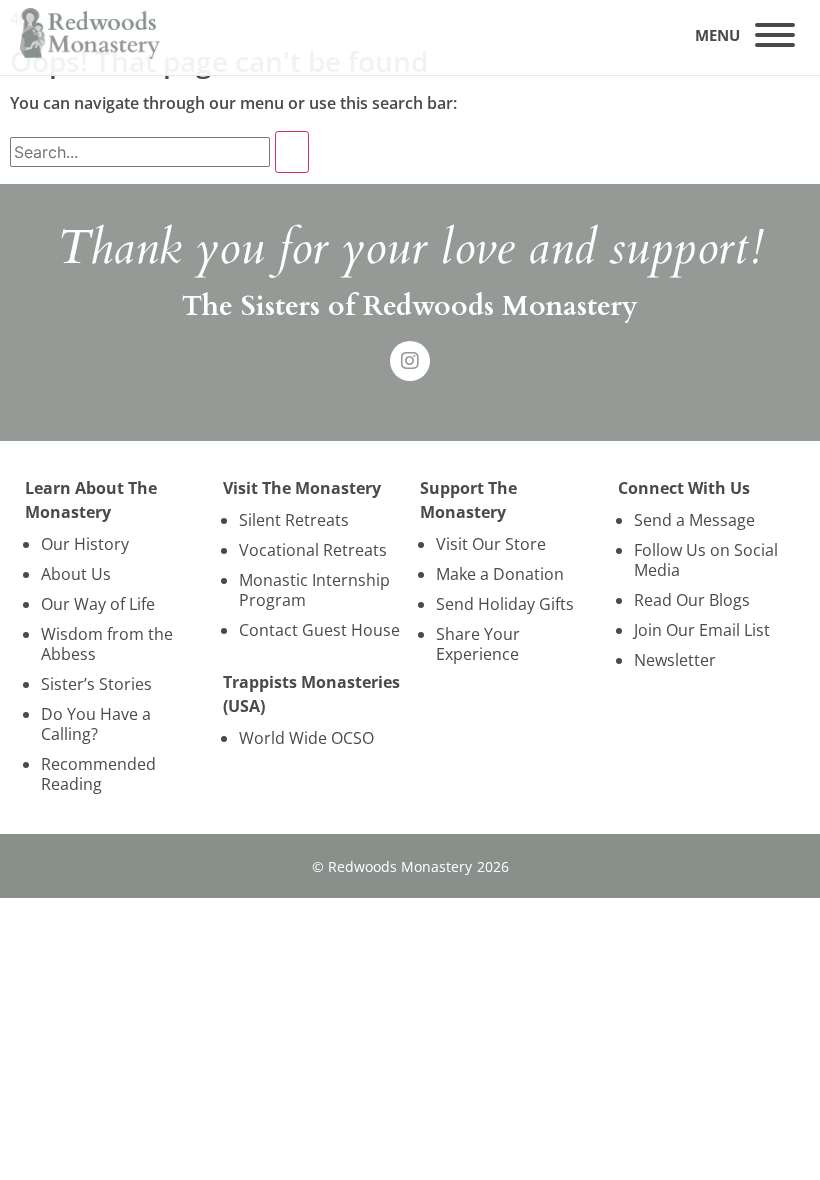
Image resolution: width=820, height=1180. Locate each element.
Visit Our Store (491, 544)
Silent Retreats (294, 520)
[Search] (292, 152)
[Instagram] (410, 361)
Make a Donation (500, 574)
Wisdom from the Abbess (107, 644)
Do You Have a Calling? (96, 724)
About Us (76, 574)
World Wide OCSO (306, 738)
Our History (85, 544)
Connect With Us (684, 488)
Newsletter (675, 660)
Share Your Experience (478, 644)
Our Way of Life (98, 604)
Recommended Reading (98, 774)
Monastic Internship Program (314, 590)
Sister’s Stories (96, 684)
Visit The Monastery (302, 488)
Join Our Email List (702, 630)
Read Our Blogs (692, 600)
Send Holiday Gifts (505, 604)
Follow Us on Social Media (706, 560)
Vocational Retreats (313, 550)
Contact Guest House (319, 630)
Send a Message (694, 520)
